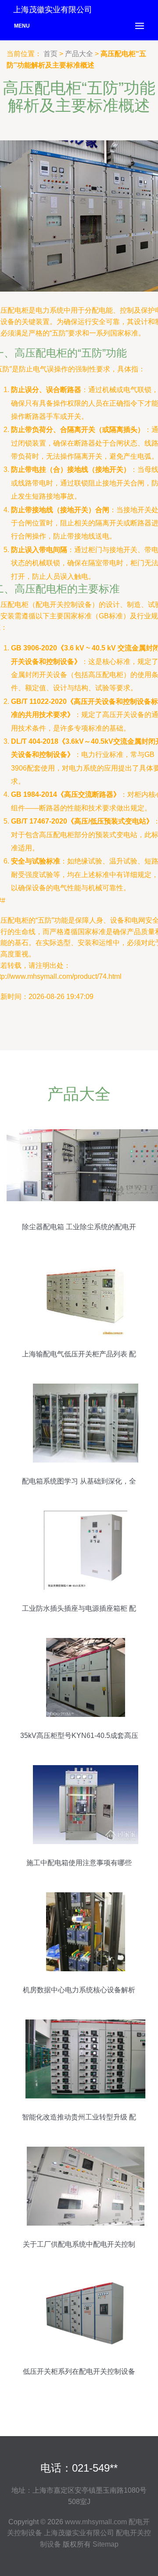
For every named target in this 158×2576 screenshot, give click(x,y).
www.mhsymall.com (96, 2522)
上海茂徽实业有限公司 (79, 2533)
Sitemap (106, 2544)
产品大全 (79, 54)
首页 (50, 54)
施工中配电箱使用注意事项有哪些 (79, 1863)
